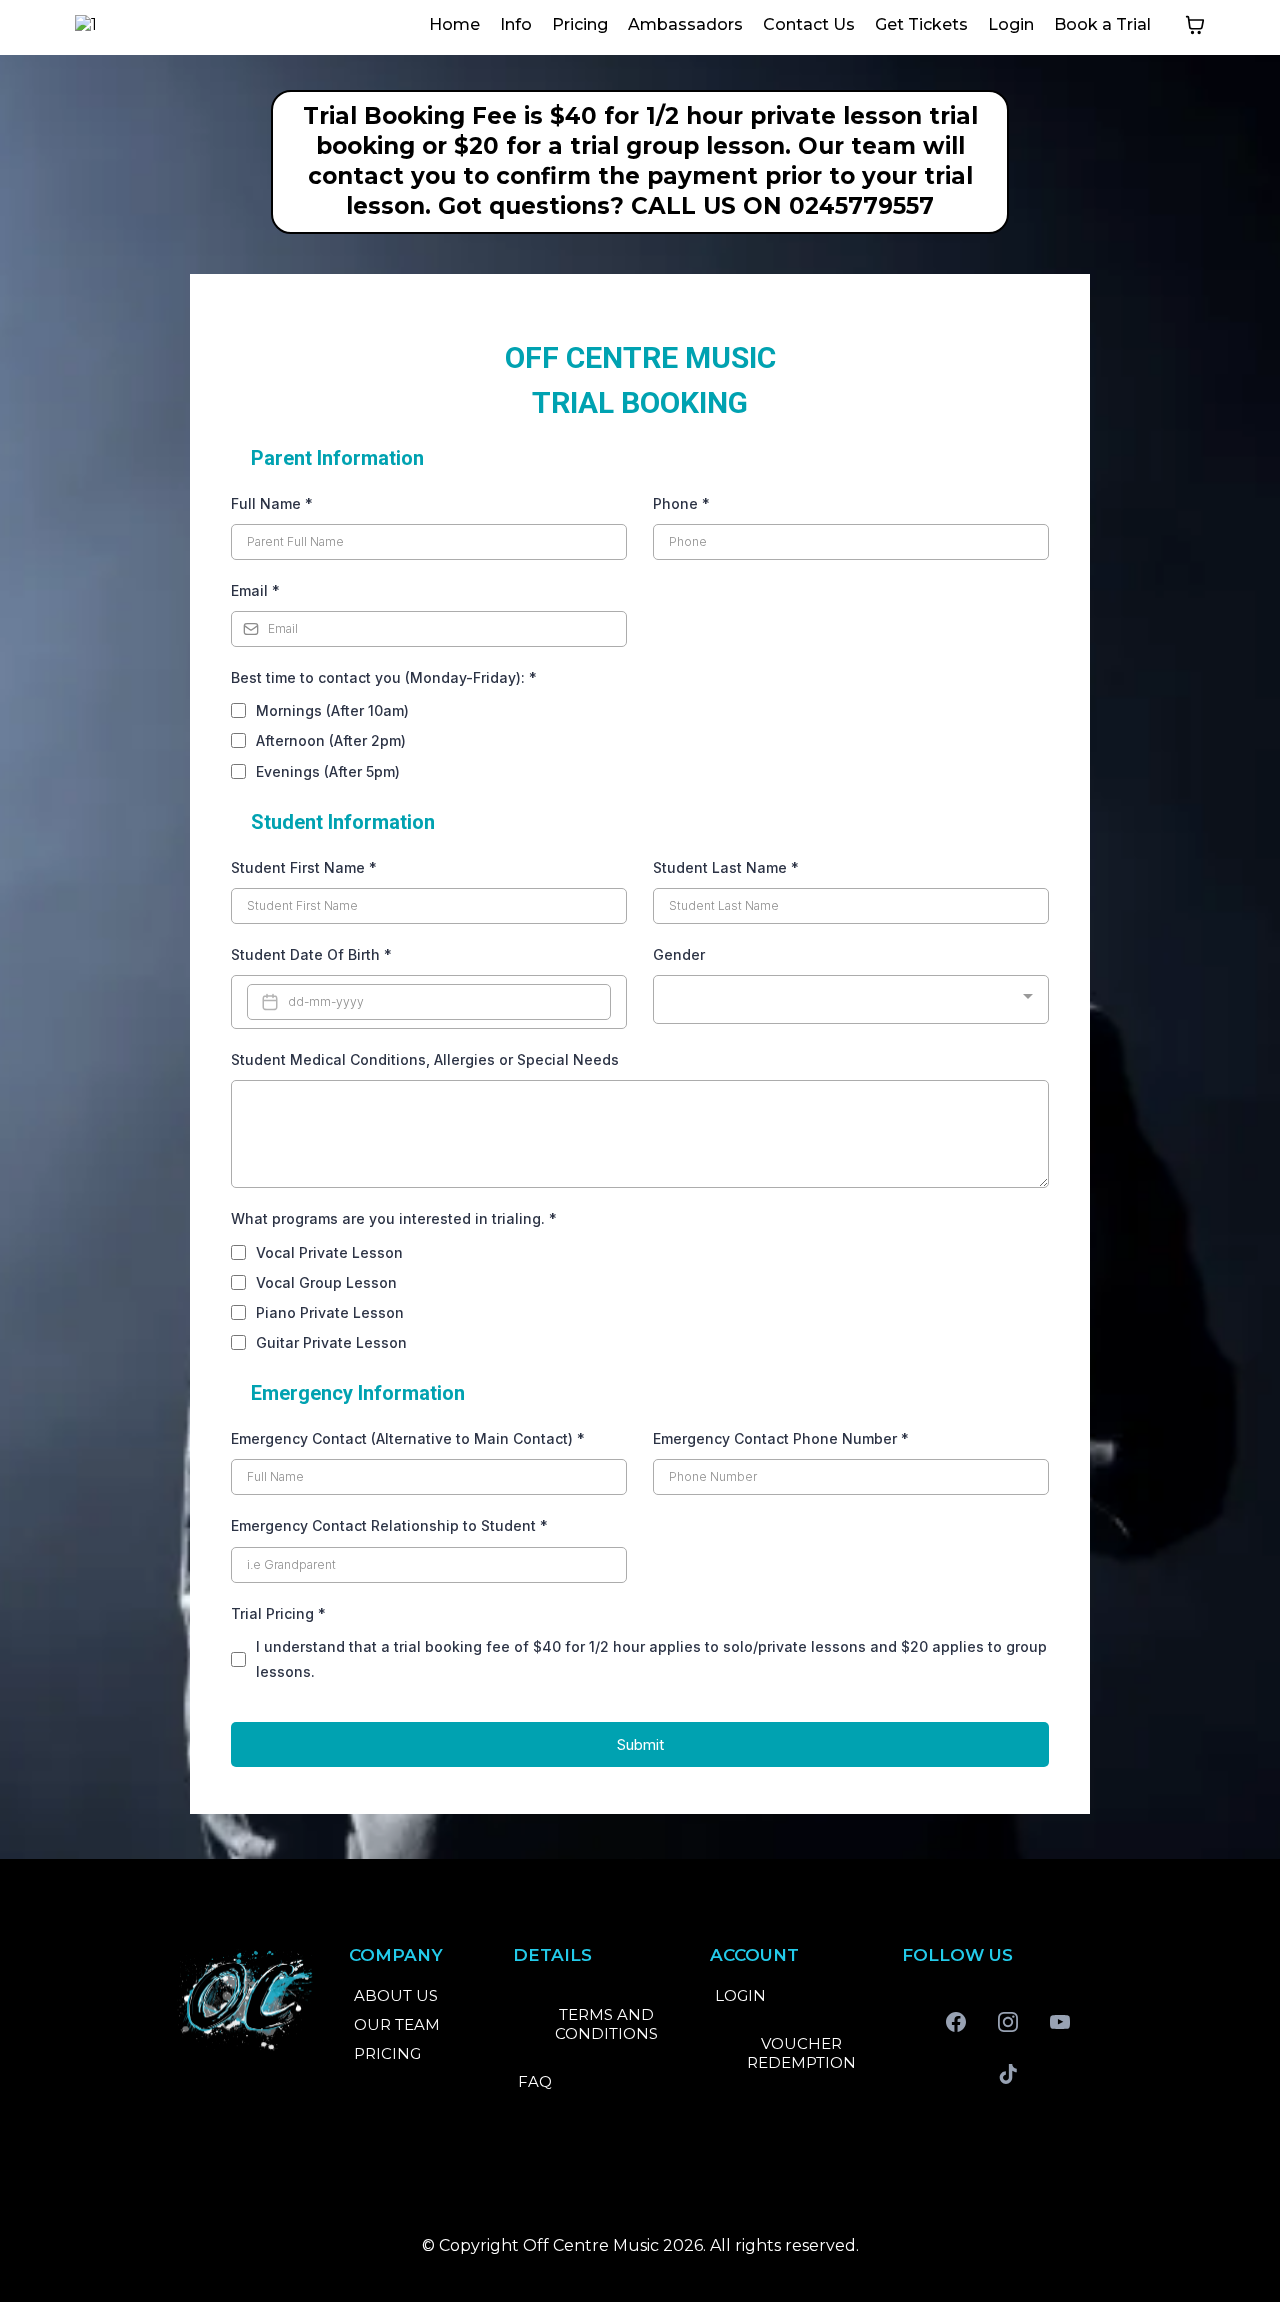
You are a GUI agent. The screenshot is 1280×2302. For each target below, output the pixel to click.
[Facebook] (956, 2022)
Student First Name (304, 867)
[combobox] (851, 999)
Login (1011, 24)
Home (454, 24)
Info (516, 24)
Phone (681, 503)
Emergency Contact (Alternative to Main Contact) (408, 1438)
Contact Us (809, 24)
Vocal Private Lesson (329, 1252)
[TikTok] (1008, 2074)
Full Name (272, 503)
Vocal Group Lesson (326, 1282)
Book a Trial (1102, 24)
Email (255, 590)
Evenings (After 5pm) (328, 771)
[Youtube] (1060, 2022)
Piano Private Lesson (330, 1312)
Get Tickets (921, 24)
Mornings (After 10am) (332, 710)
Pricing (580, 24)
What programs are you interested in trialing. (394, 1218)
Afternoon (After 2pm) (331, 740)
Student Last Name (726, 867)
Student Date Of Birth (311, 954)
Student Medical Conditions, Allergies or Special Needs (425, 1059)
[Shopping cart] (1195, 25)
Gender (679, 954)
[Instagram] (1008, 2022)
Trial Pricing (278, 1613)
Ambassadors (685, 24)
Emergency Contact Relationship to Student (389, 1525)
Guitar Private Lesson (331, 1342)
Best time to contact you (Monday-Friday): (384, 677)
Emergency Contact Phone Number (781, 1438)
